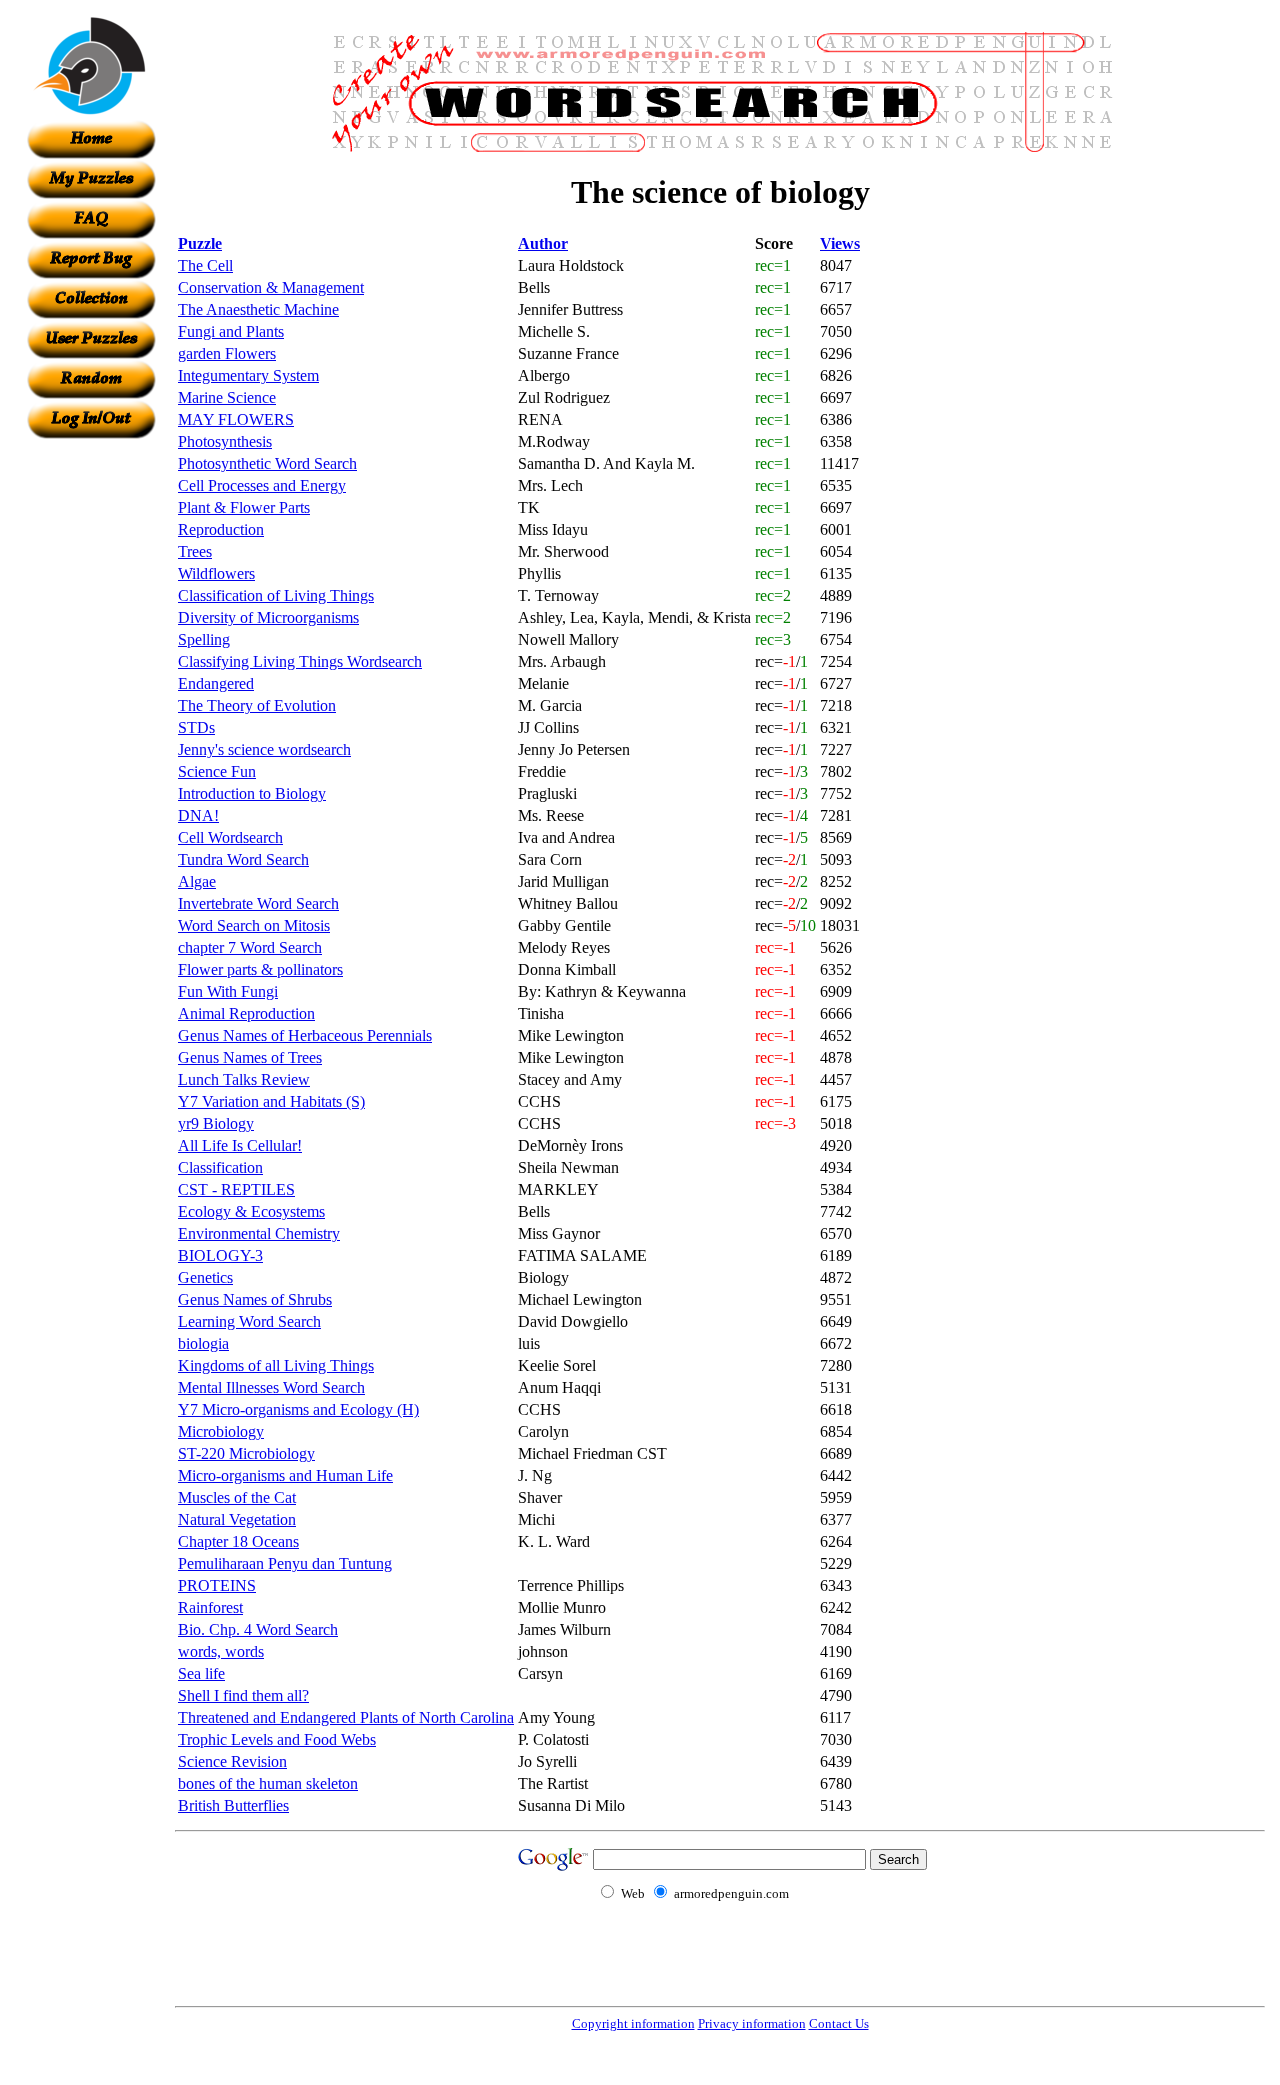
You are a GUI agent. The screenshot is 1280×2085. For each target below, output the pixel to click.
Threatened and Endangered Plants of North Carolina (346, 1717)
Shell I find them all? (243, 1695)
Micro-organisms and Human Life (285, 1475)
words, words (221, 1651)
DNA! (198, 815)
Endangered (216, 683)
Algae (197, 881)
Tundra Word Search (243, 859)
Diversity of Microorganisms (268, 617)
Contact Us (839, 2023)
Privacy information (752, 2023)
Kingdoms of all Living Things (276, 1365)
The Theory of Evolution (257, 705)
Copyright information (633, 2023)
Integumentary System (248, 375)
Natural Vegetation (237, 1519)
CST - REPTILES (236, 1189)
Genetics (205, 1277)
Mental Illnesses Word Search (271, 1387)
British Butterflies (233, 1805)
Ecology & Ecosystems (251, 1211)
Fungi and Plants (231, 331)
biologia (203, 1343)
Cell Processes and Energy (262, 485)
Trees (195, 551)
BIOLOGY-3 (220, 1255)
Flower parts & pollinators (260, 969)
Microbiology (221, 1431)
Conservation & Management (271, 287)
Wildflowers (216, 573)
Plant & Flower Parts (244, 507)
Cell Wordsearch (230, 837)
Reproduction (221, 529)
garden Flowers (227, 353)
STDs (196, 727)
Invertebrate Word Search (258, 903)
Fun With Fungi (228, 991)
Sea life (201, 1673)
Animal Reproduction (246, 1013)
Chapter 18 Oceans (238, 1541)
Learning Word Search (249, 1321)
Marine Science (227, 397)
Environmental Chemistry (259, 1233)
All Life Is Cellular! (240, 1145)
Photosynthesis (225, 441)
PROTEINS (217, 1585)
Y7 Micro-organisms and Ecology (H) (298, 1409)
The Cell (205, 265)
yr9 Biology (216, 1123)
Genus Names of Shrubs (255, 1299)
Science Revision (232, 1761)
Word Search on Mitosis (254, 925)
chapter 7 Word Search (250, 947)
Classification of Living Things (276, 595)
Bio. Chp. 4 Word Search (258, 1629)
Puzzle (200, 243)
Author (543, 243)
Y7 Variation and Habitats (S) (271, 1101)
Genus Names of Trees (250, 1057)
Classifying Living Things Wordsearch (300, 661)
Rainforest (210, 1607)
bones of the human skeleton (268, 1783)
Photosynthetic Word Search (267, 463)
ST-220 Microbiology (246, 1453)
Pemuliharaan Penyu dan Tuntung (285, 1563)
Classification (220, 1167)
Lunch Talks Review (244, 1079)
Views (840, 243)
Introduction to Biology (252, 793)
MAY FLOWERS (236, 419)
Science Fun (217, 771)
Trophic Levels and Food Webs (277, 1739)
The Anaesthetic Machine (258, 309)
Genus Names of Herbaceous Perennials (305, 1035)
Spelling (204, 639)
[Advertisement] (91, 739)
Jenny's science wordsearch (264, 749)
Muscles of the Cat (237, 1497)
